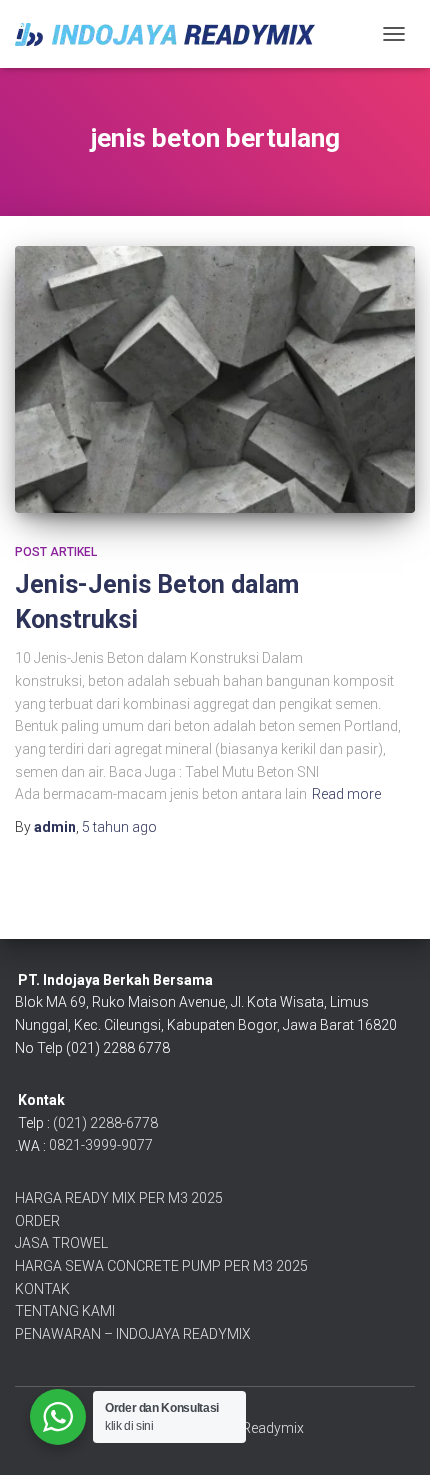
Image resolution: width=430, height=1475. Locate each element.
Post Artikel (56, 552)
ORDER (37, 1221)
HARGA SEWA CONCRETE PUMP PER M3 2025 (161, 1266)
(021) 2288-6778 (105, 1123)
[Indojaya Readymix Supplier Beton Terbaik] (172, 34)
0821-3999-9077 (101, 1145)
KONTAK (42, 1289)
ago (119, 827)
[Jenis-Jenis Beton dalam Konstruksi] (215, 379)
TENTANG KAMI (65, 1311)
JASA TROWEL (61, 1243)
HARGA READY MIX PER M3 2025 (119, 1198)
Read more (346, 794)
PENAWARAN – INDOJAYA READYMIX (133, 1334)
